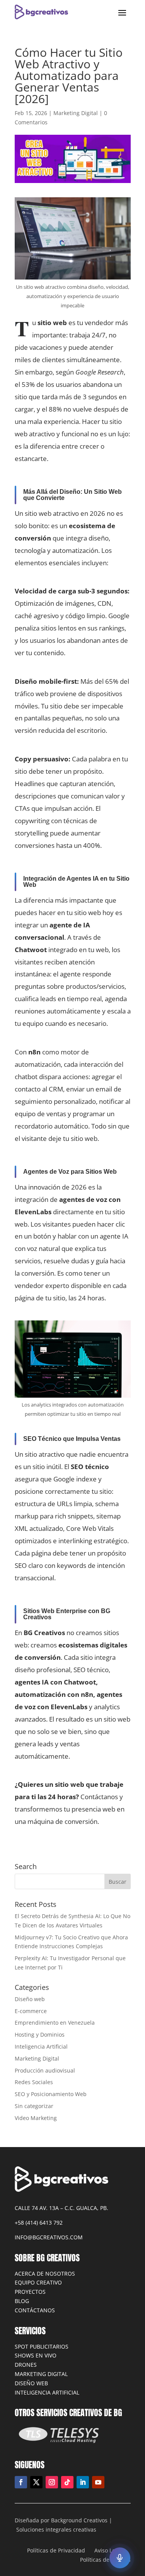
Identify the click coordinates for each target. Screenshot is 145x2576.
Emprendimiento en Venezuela (55, 2023)
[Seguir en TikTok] (67, 2482)
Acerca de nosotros (45, 2273)
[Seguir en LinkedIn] (83, 2482)
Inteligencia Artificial (41, 2046)
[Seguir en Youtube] (98, 2482)
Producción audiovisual (45, 2070)
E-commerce (31, 2011)
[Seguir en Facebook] (21, 2482)
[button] (120, 2558)
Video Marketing (36, 2118)
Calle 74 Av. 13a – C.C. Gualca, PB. (61, 2208)
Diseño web (30, 1999)
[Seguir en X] (36, 2482)
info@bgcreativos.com (49, 2237)
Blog (22, 2301)
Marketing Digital (76, 113)
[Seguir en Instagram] (52, 2482)
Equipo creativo (38, 2282)
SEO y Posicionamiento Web (51, 2094)
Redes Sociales (34, 2082)
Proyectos (30, 2292)
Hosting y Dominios (40, 2035)
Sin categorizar (34, 2106)
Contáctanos (35, 2310)
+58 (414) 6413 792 (39, 2223)
